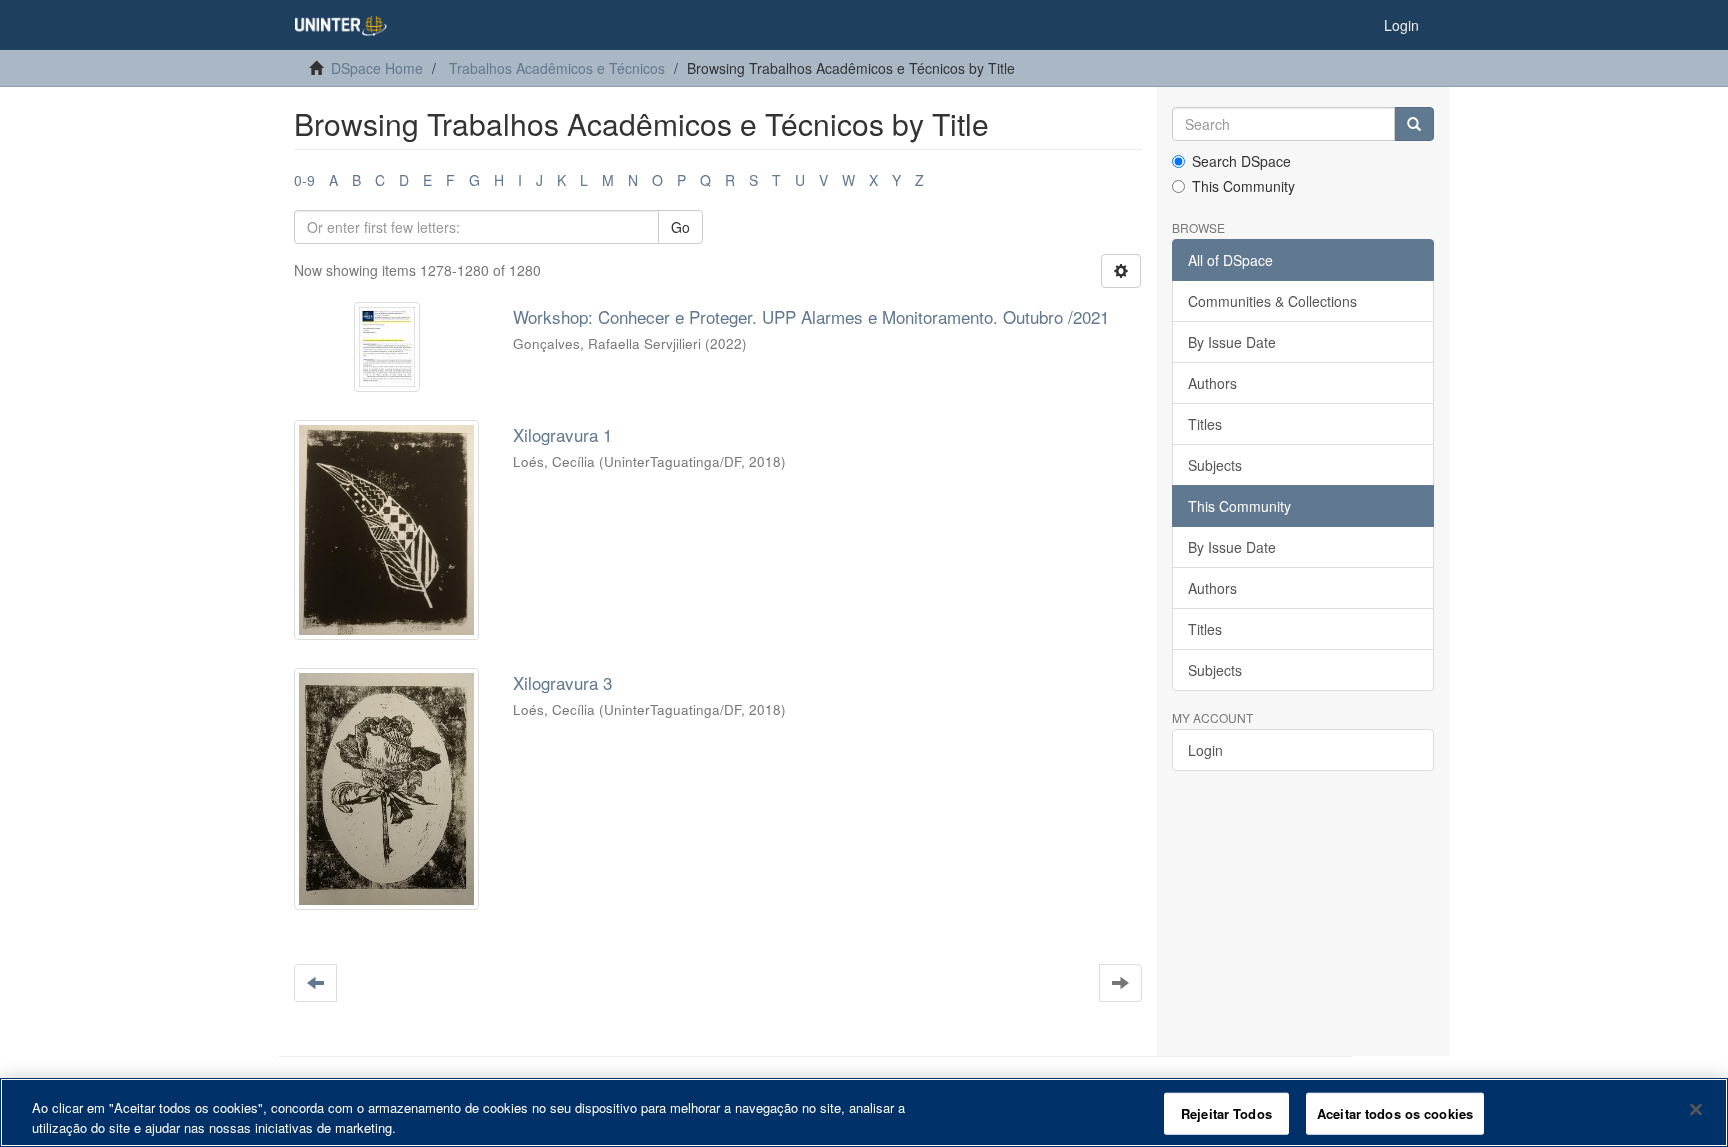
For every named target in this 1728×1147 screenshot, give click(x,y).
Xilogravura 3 (562, 682)
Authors (1212, 383)
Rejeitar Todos (1226, 1113)
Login (1205, 750)
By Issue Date (1232, 342)
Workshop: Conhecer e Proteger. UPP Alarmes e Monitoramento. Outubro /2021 (811, 316)
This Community (1243, 186)
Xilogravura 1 (562, 434)
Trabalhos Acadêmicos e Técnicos (557, 68)
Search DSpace (1241, 161)
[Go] (1414, 124)
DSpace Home (377, 68)
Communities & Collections (1272, 301)
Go (680, 227)
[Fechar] (1696, 1110)
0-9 (304, 180)
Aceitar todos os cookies (1395, 1113)
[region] (864, 1112)
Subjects (1215, 465)
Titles (1205, 424)
